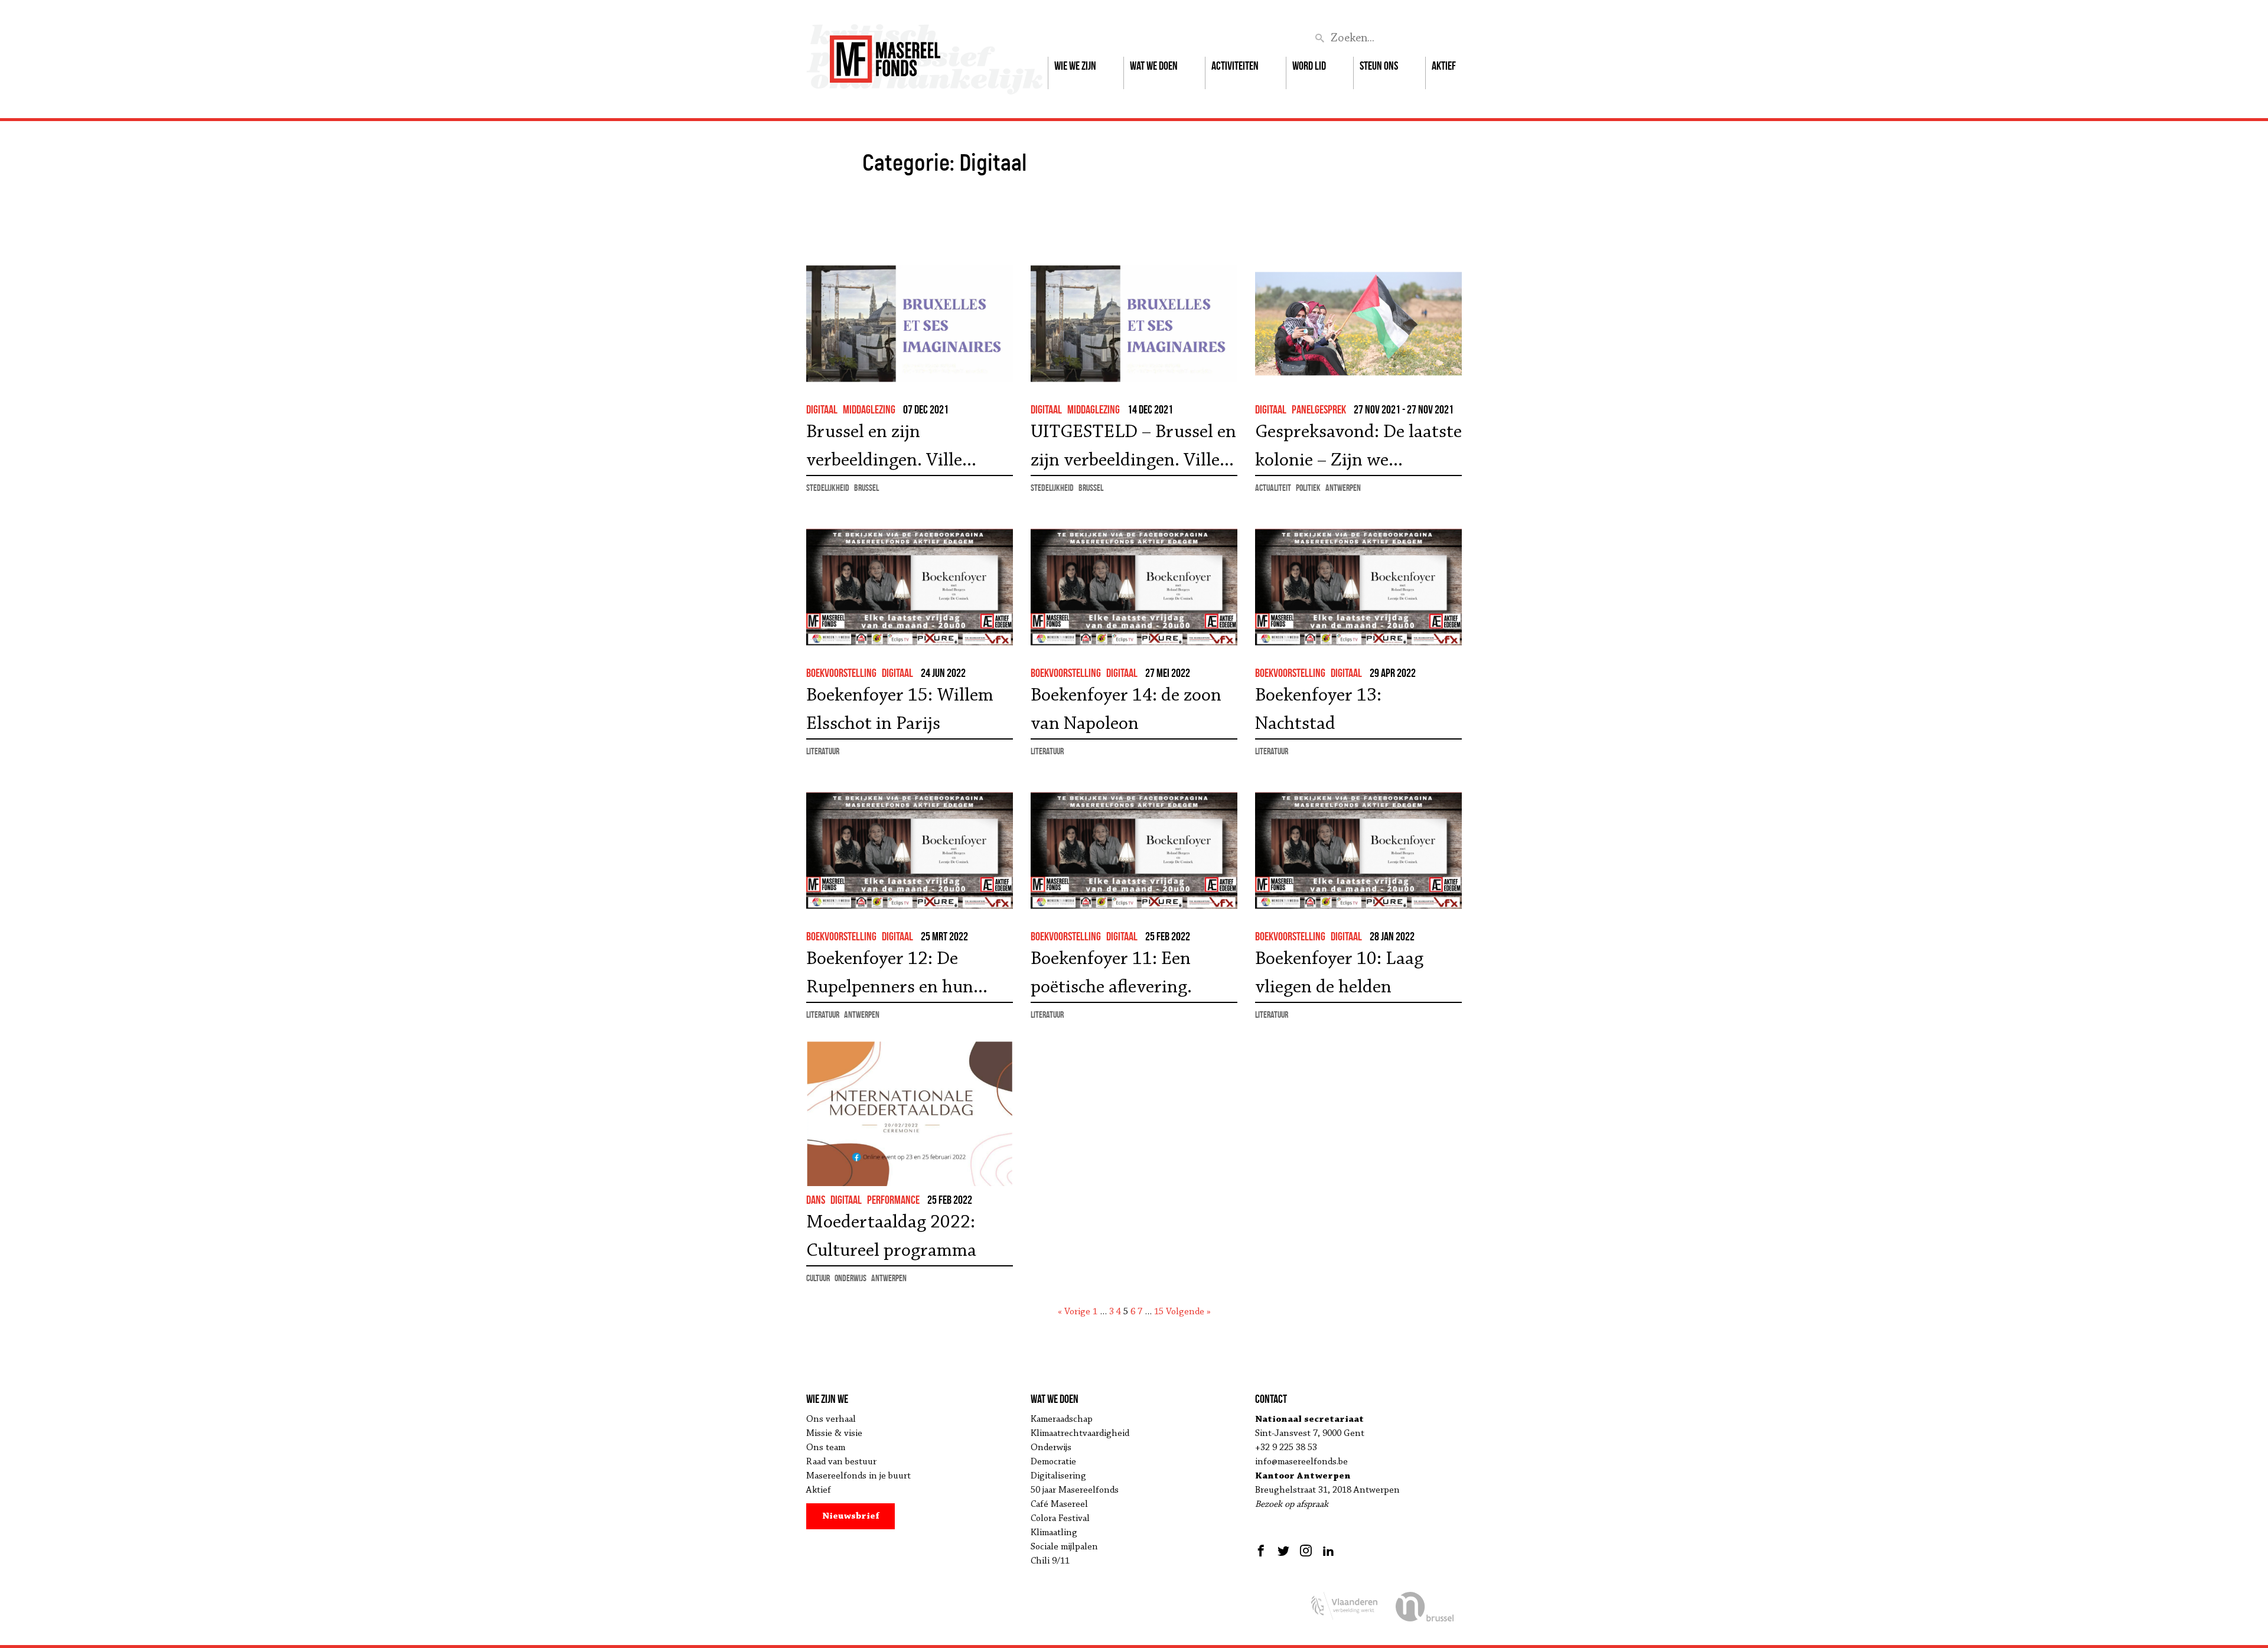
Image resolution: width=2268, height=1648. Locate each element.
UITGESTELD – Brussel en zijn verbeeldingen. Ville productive (1133, 449)
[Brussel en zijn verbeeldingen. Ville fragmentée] (910, 323)
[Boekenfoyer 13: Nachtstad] (1358, 587)
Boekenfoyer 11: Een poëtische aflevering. (1111, 973)
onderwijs (850, 1278)
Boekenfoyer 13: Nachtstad (1318, 710)
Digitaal (822, 409)
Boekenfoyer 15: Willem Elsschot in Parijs (900, 710)
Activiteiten (1235, 66)
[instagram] (1306, 1551)
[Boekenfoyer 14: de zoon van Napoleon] (1134, 587)
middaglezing (869, 409)
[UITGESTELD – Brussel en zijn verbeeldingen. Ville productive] (1134, 323)
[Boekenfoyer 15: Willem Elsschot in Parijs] (910, 587)
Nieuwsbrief (851, 1516)
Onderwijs (1051, 1448)
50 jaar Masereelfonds (1075, 1490)
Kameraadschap (1062, 1419)
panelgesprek (1319, 409)
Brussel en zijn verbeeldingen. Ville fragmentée (884, 449)
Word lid (1309, 66)
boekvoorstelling (841, 673)
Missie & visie (834, 1434)
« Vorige (1074, 1312)
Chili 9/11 (1050, 1561)
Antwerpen (1343, 488)
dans (816, 1200)
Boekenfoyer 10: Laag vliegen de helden (1339, 973)
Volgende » (1188, 1312)
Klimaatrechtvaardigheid (1080, 1434)
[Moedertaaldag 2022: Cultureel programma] (910, 1114)
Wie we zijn (1075, 66)
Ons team (826, 1448)
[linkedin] (1328, 1551)
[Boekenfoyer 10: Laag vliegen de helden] (1358, 850)
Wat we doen (1154, 66)
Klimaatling (1054, 1533)
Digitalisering (1058, 1476)
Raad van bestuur (841, 1462)
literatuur (823, 751)
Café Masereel (1059, 1504)
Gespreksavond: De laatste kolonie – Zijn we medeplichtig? (1358, 449)
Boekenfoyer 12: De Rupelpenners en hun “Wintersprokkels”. (890, 976)
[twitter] (1283, 1551)
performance (893, 1200)
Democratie (1053, 1462)
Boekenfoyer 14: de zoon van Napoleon (1126, 710)
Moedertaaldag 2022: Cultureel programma (891, 1237)
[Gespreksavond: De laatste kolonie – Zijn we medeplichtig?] (1358, 323)
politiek (1308, 488)
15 (1159, 1312)
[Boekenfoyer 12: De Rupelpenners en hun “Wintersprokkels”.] (910, 850)
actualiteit (1273, 488)
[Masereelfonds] (885, 54)
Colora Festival (1060, 1519)
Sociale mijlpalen (1064, 1547)
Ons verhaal (831, 1419)
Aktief (1444, 66)
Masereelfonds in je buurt (858, 1476)
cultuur (818, 1278)
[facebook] (1262, 1551)
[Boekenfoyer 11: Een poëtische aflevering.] (1134, 850)
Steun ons (1379, 66)
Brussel (866, 488)
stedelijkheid (828, 488)
